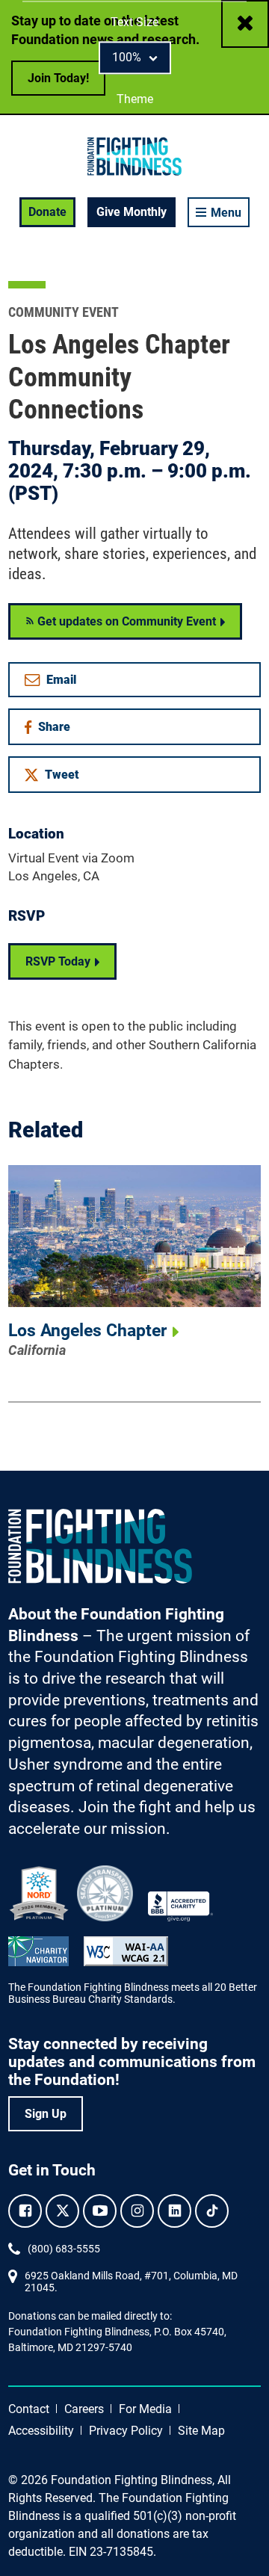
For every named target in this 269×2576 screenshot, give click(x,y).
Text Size (134, 22)
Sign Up (46, 2114)
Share (59, 730)
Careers (84, 2409)
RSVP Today (58, 961)
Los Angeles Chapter (87, 1331)
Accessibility (41, 2431)
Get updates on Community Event (125, 621)
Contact (29, 2409)
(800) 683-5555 (64, 2249)
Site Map (201, 2431)
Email (61, 680)
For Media (145, 2409)
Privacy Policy (126, 2431)
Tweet (62, 775)
